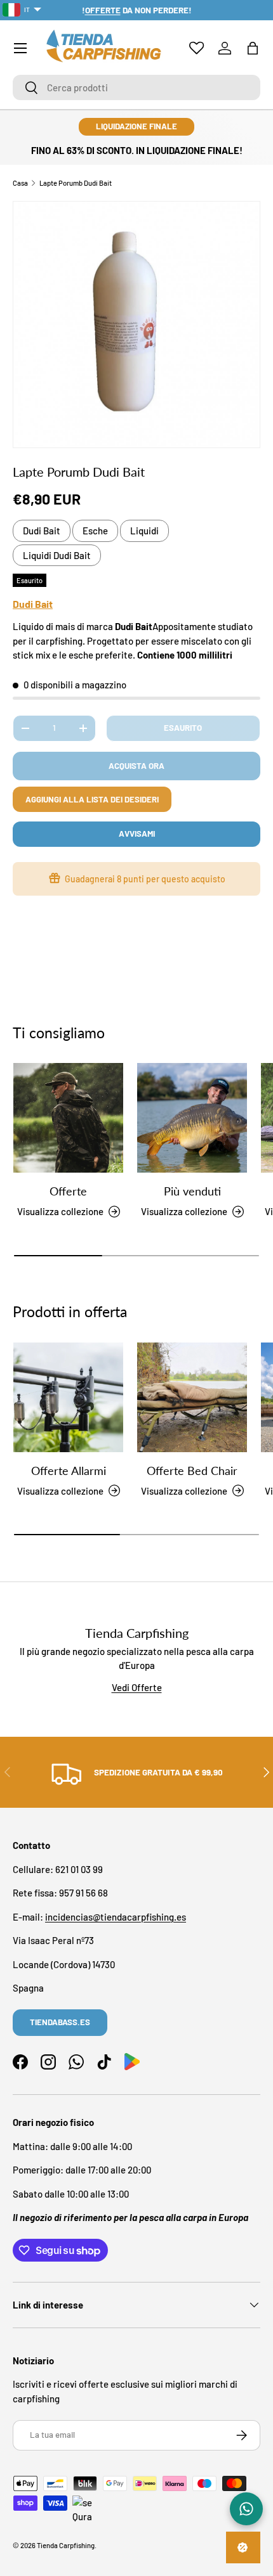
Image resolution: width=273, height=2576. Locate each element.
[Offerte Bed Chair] (192, 1397)
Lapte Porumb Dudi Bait (76, 183)
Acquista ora (136, 766)
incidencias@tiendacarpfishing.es (116, 1917)
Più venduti (192, 1191)
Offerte (68, 1191)
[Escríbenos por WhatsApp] (246, 2509)
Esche (95, 531)
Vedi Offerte (137, 1687)
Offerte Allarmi (69, 1471)
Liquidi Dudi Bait (57, 555)
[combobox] (136, 87)
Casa (20, 183)
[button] (253, 48)
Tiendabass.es (60, 2022)
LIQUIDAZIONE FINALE (136, 126)
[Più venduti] (192, 1118)
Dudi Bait (42, 531)
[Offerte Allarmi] (68, 1397)
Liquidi (144, 531)
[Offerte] (68, 1118)
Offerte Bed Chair (192, 1471)
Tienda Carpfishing (66, 2545)
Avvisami (137, 834)
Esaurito (183, 728)
